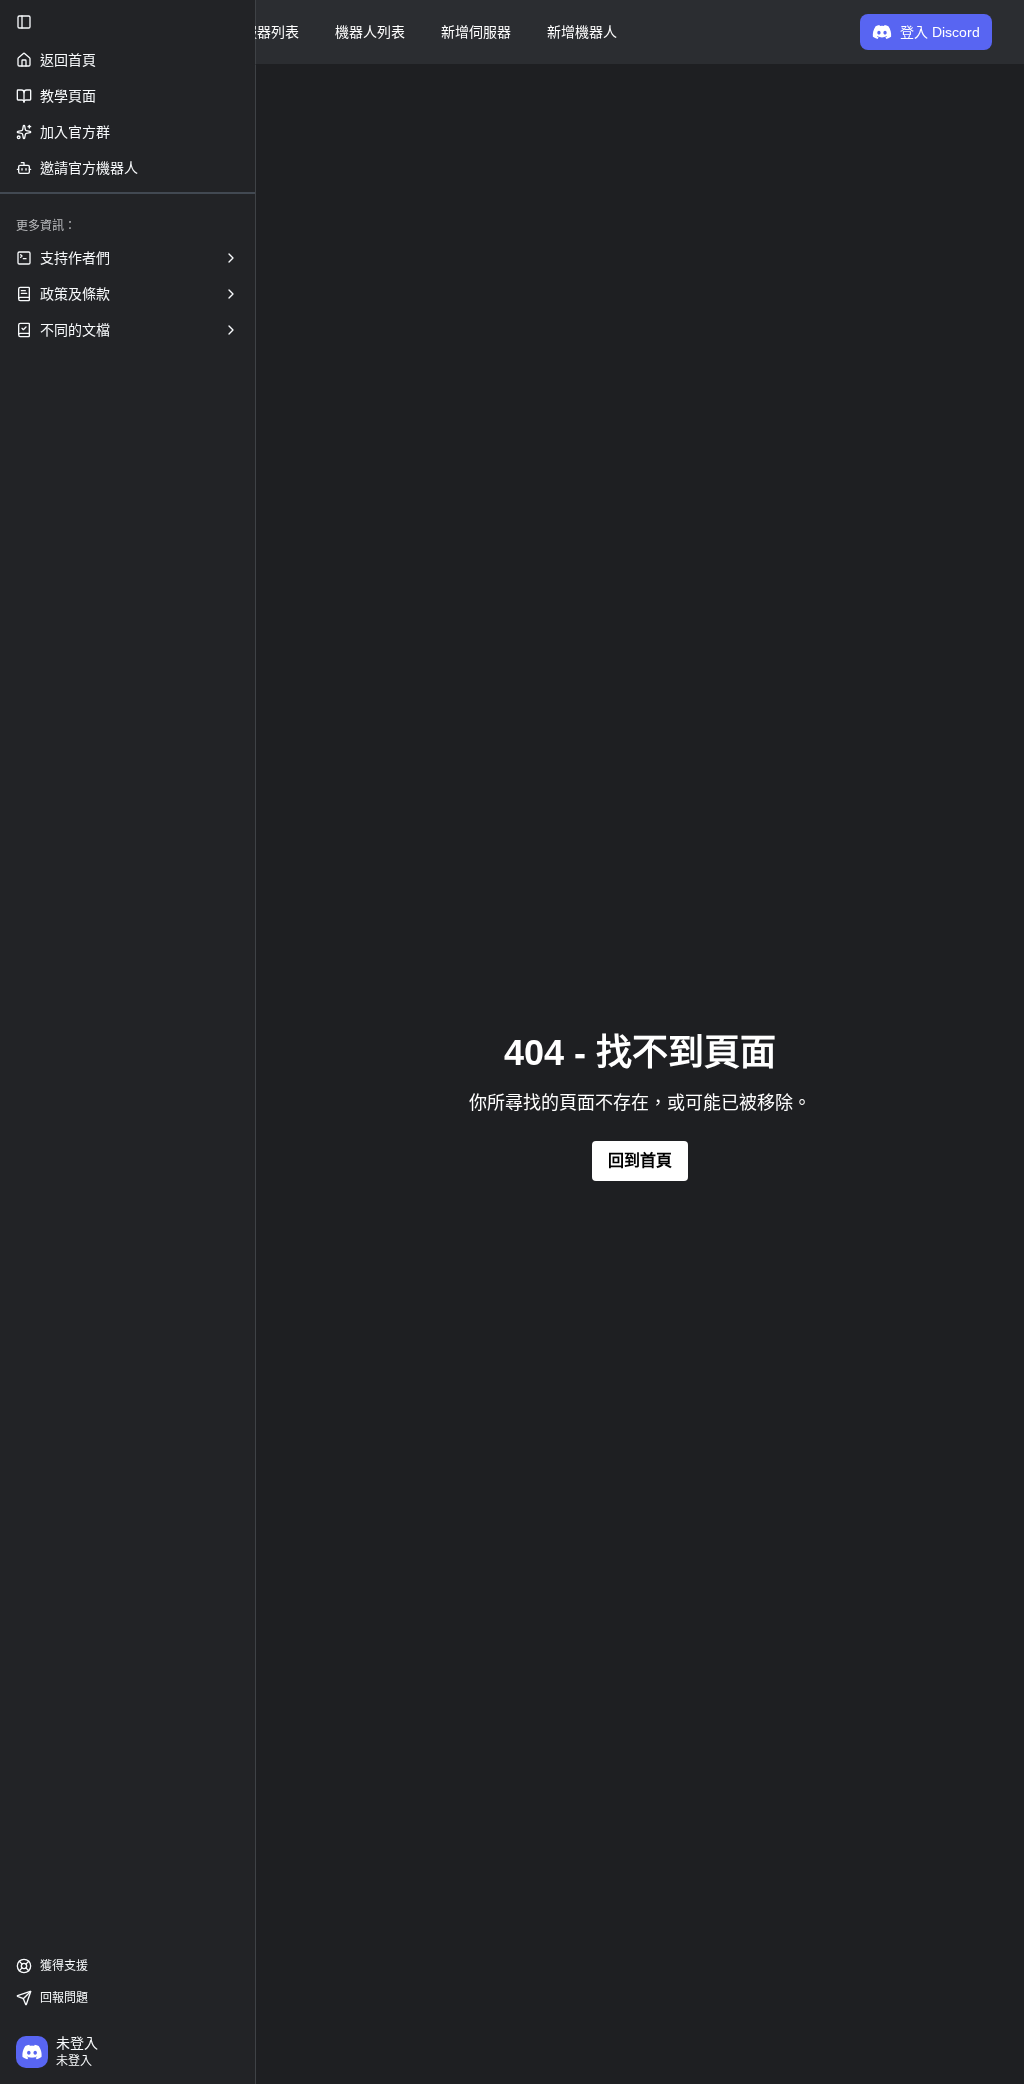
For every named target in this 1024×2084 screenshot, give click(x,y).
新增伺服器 (476, 32)
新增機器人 (582, 32)
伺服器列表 (264, 32)
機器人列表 (370, 32)
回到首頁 (640, 1160)
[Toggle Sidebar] (255, 1042)
